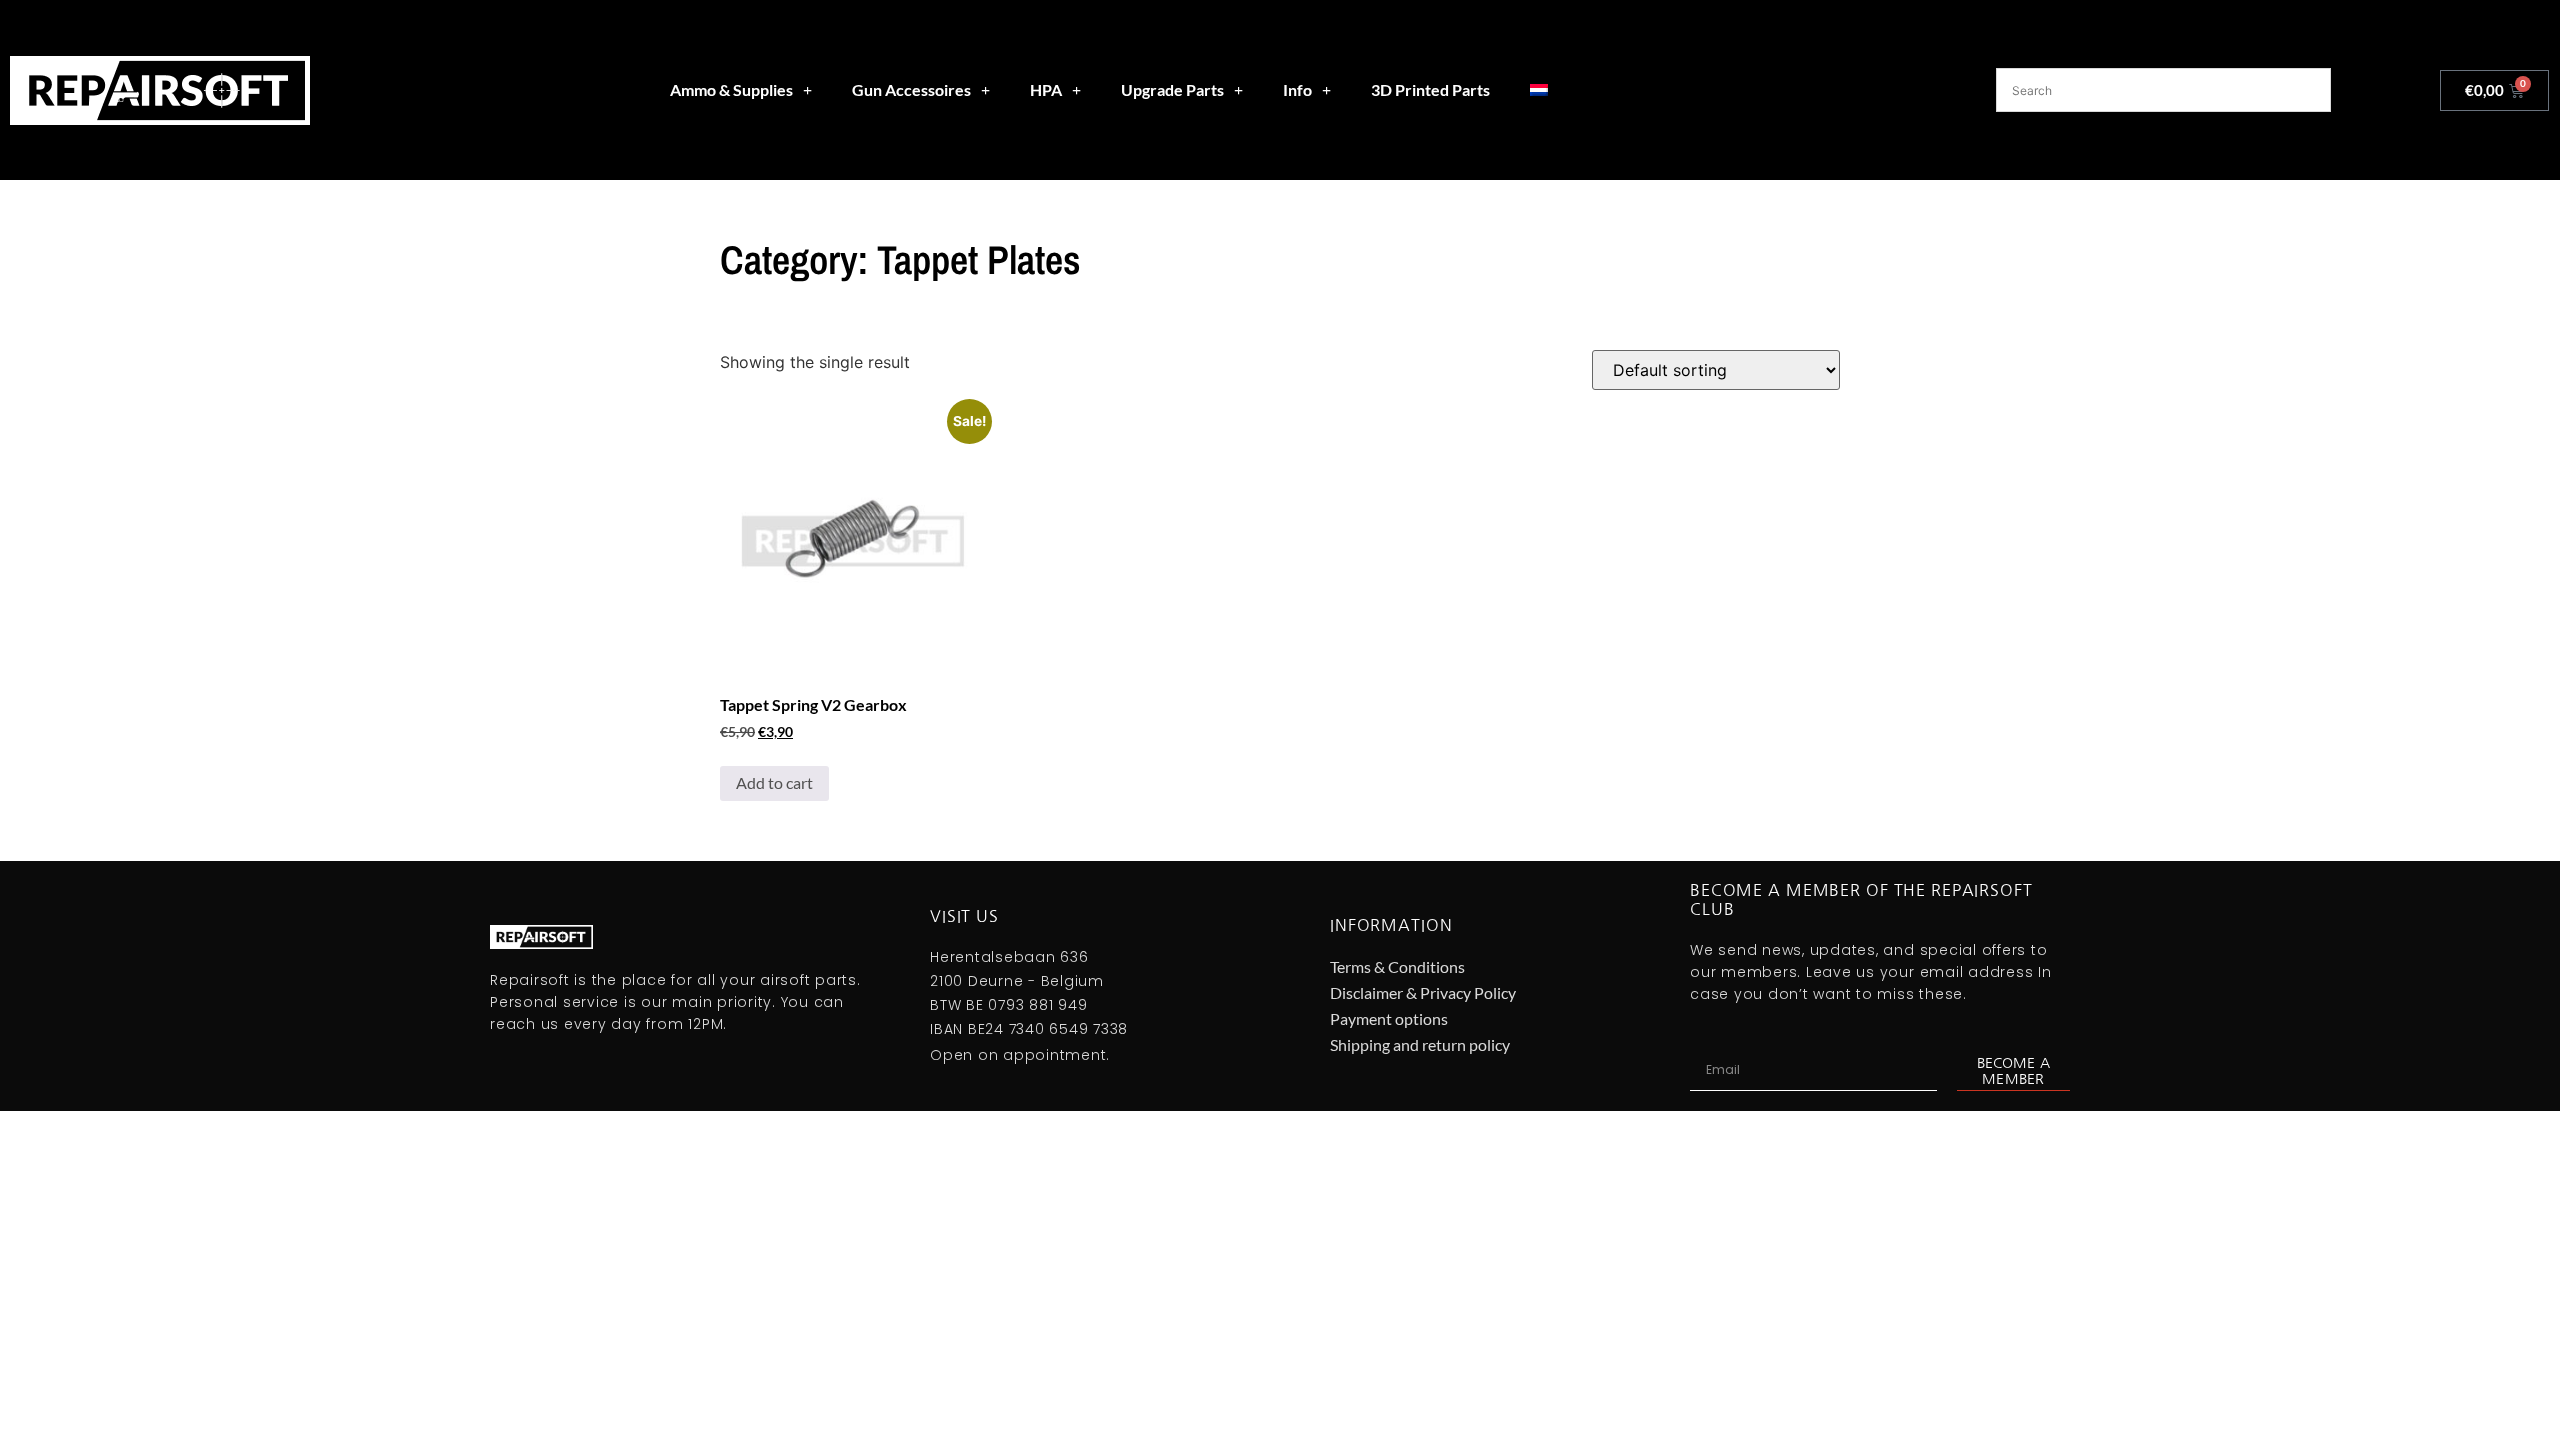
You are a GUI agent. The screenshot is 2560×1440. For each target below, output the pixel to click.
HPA (1046, 89)
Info (1297, 89)
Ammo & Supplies (731, 89)
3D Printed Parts (1430, 89)
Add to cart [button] (774, 782)
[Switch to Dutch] (1539, 90)
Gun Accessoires (911, 89)
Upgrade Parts (1172, 89)
